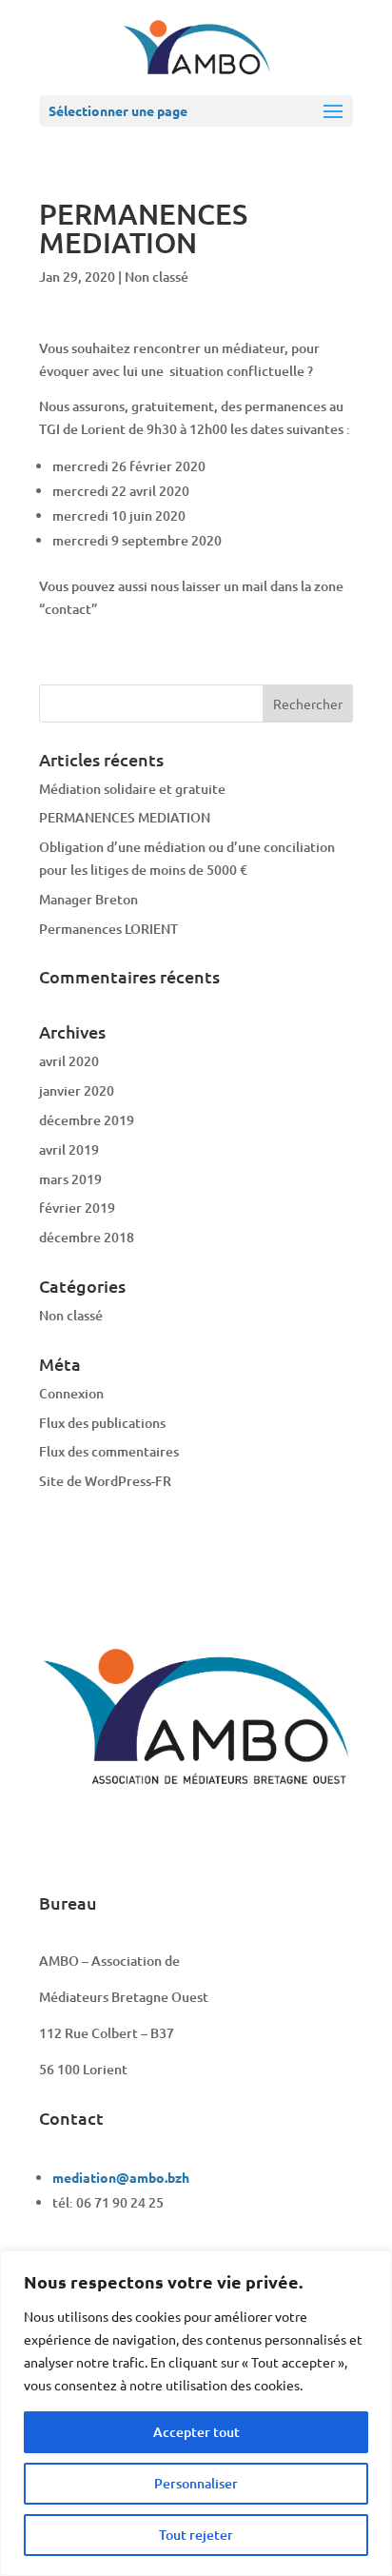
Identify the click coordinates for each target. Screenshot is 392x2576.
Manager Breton (88, 899)
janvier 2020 (77, 1090)
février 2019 (77, 1208)
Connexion (71, 1393)
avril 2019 (69, 1149)
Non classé (157, 277)
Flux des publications (102, 1423)
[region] (196, 2413)
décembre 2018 (87, 1237)
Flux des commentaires (109, 1451)
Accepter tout (196, 2432)
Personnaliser (196, 2483)
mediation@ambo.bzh (121, 2177)
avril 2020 (69, 1061)
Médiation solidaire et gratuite (132, 789)
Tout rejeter (196, 2535)
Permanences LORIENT (108, 929)
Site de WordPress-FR (105, 1481)
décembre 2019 (87, 1120)
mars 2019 (70, 1179)
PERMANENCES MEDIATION (125, 817)
